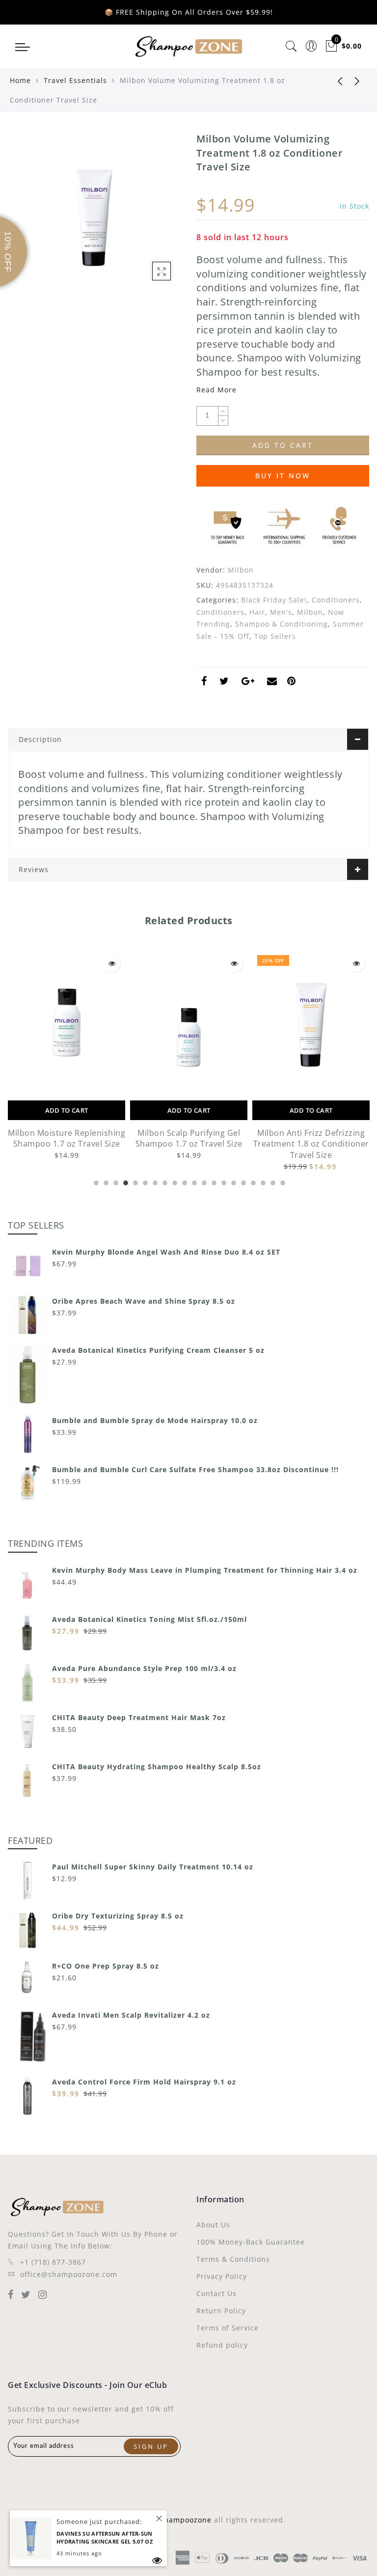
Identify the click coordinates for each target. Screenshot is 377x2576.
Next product (357, 81)
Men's (281, 612)
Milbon (241, 570)
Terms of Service (228, 2328)
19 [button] (272, 1181)
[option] (67, 1056)
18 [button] (262, 1181)
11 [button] (193, 1181)
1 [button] (95, 1181)
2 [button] (105, 1181)
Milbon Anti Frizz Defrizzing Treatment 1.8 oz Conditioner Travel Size (311, 1144)
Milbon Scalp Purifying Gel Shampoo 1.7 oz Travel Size (189, 1138)
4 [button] (125, 1181)
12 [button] (203, 1181)
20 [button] (282, 1181)
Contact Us (216, 2293)
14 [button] (223, 1181)
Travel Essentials (75, 80)
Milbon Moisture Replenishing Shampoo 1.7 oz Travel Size (67, 1138)
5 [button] (135, 1181)
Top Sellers (275, 636)
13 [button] (213, 1181)
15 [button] (233, 1181)
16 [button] (242, 1181)
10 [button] (184, 1181)
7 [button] (154, 1181)
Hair (257, 612)
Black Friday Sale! (274, 600)
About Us (213, 2225)
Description (40, 739)
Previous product (333, 81)
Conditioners (336, 600)
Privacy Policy (222, 2276)
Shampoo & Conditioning (282, 624)
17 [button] (252, 1181)
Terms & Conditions (233, 2259)
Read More (216, 390)
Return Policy (221, 2311)
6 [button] (144, 1181)
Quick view (112, 964)
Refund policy (222, 2345)
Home (20, 80)
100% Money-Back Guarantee (251, 2242)
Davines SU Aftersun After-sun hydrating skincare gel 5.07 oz (105, 2538)
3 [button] (115, 1181)
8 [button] (164, 1181)
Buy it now (283, 476)
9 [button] (174, 1181)
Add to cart (67, 1110)
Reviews (34, 869)
